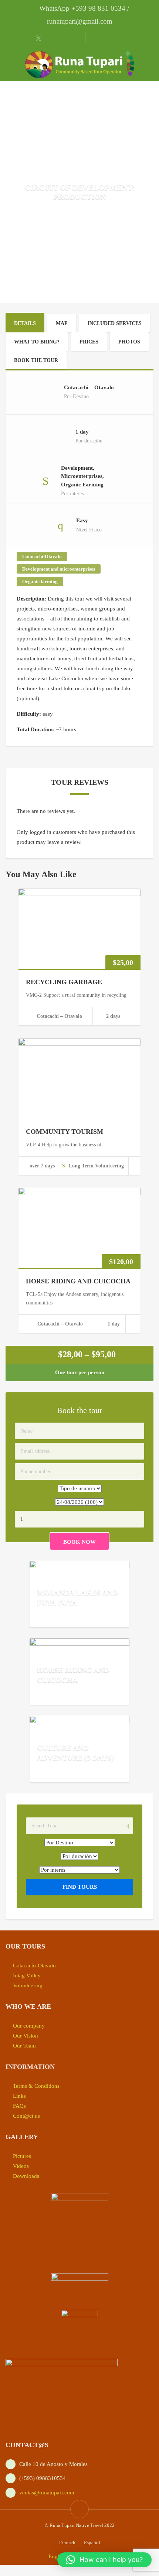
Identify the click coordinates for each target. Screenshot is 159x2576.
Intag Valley (27, 1975)
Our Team (24, 2046)
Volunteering (28, 1985)
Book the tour (36, 360)
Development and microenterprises (59, 569)
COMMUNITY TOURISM (65, 1132)
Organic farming (40, 581)
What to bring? (37, 342)
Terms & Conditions (36, 2086)
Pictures (22, 2156)
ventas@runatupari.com (47, 2493)
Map (62, 323)
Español (92, 2543)
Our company (29, 2026)
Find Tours (80, 1887)
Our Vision (26, 2036)
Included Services (115, 323)
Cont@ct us (26, 2116)
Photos (129, 342)
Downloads (26, 2176)
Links (19, 2096)
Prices (89, 342)
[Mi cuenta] (97, 38)
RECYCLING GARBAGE (64, 982)
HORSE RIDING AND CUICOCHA (78, 1281)
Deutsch (67, 2543)
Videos (21, 2166)
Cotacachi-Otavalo (42, 556)
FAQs (19, 2106)
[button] (104, 2560)
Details (25, 323)
